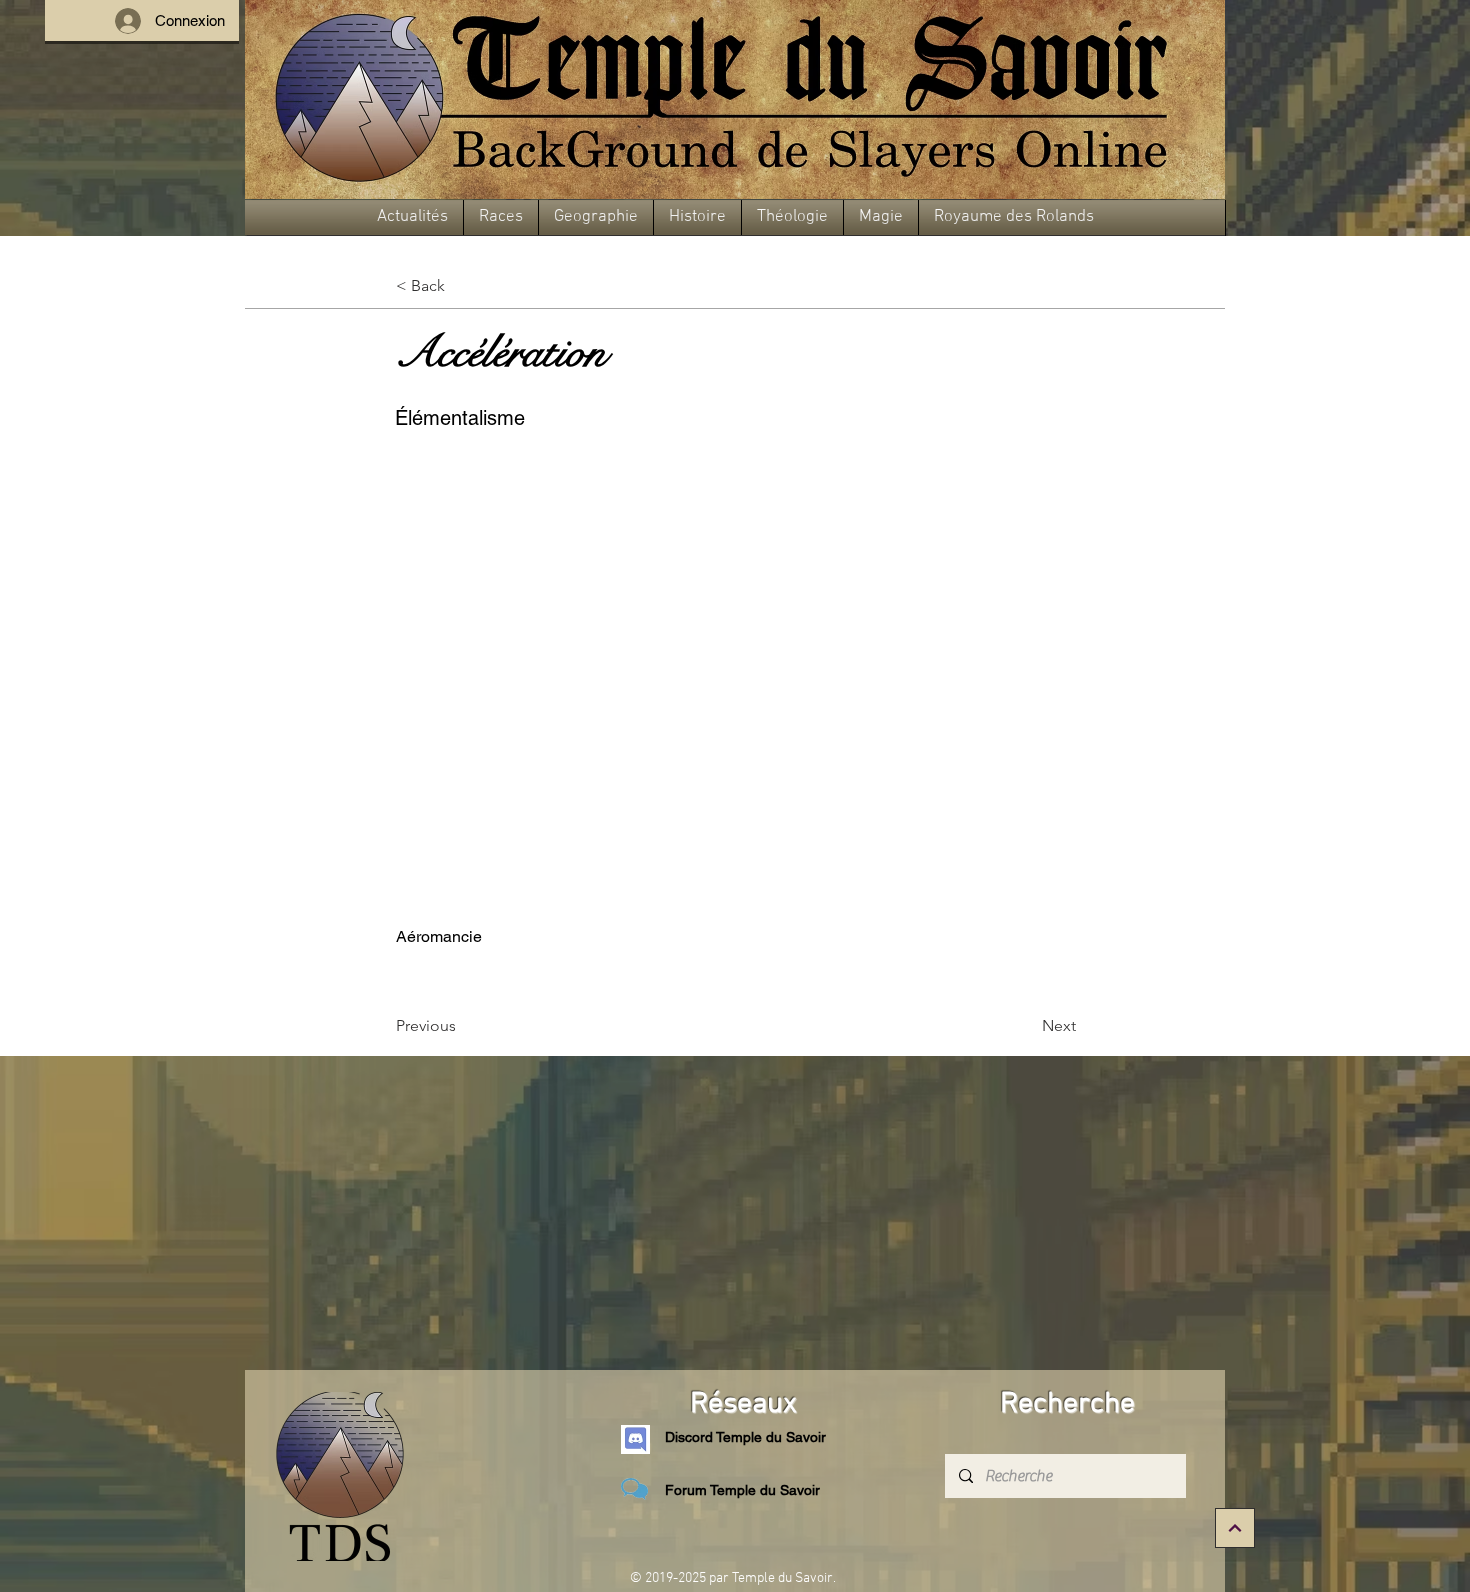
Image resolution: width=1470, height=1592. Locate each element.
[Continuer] (1235, 1528)
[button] (412, 217)
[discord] (635, 1439)
